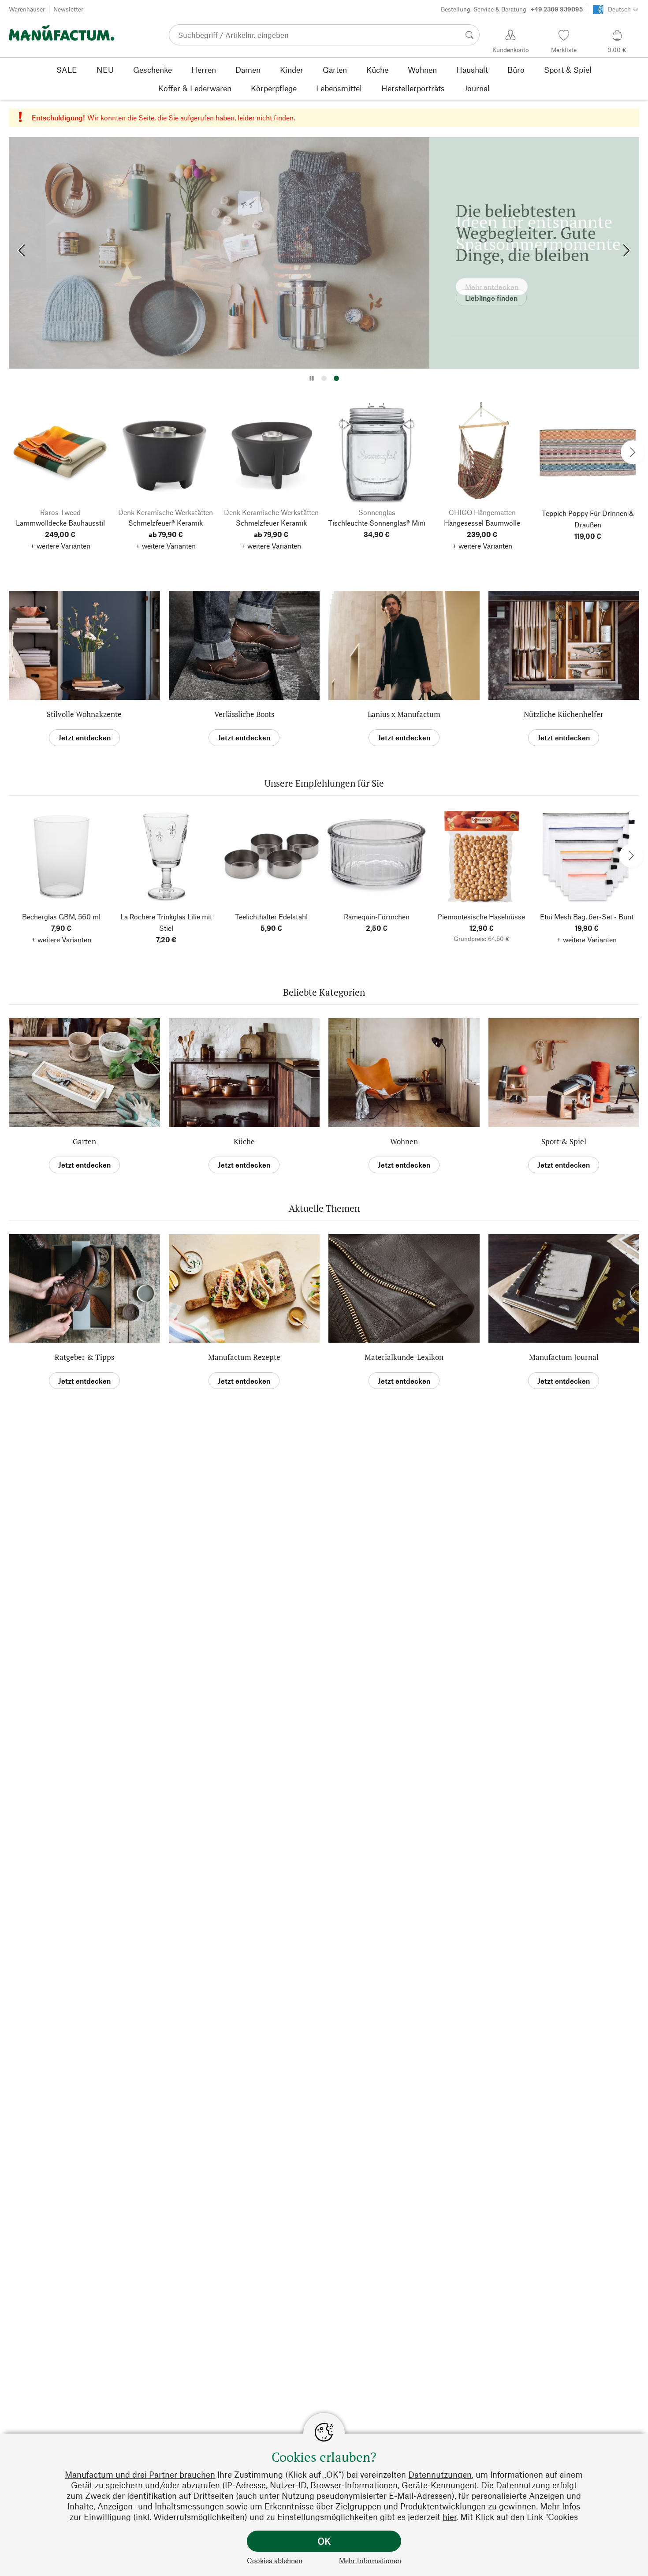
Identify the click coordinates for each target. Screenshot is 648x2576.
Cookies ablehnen (275, 2560)
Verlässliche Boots (244, 714)
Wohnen (404, 1141)
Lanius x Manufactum (404, 714)
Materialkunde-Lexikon (404, 1357)
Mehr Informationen (370, 2560)
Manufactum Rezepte (244, 1357)
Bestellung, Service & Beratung (512, 9)
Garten (84, 1141)
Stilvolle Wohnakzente (84, 714)
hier (449, 2517)
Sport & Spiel (564, 1141)
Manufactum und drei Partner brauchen (140, 2474)
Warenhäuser (27, 9)
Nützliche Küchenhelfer (564, 714)
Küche (244, 1141)
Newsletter (68, 9)
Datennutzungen (440, 2474)
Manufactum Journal (564, 1357)
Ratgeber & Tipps (84, 1357)
